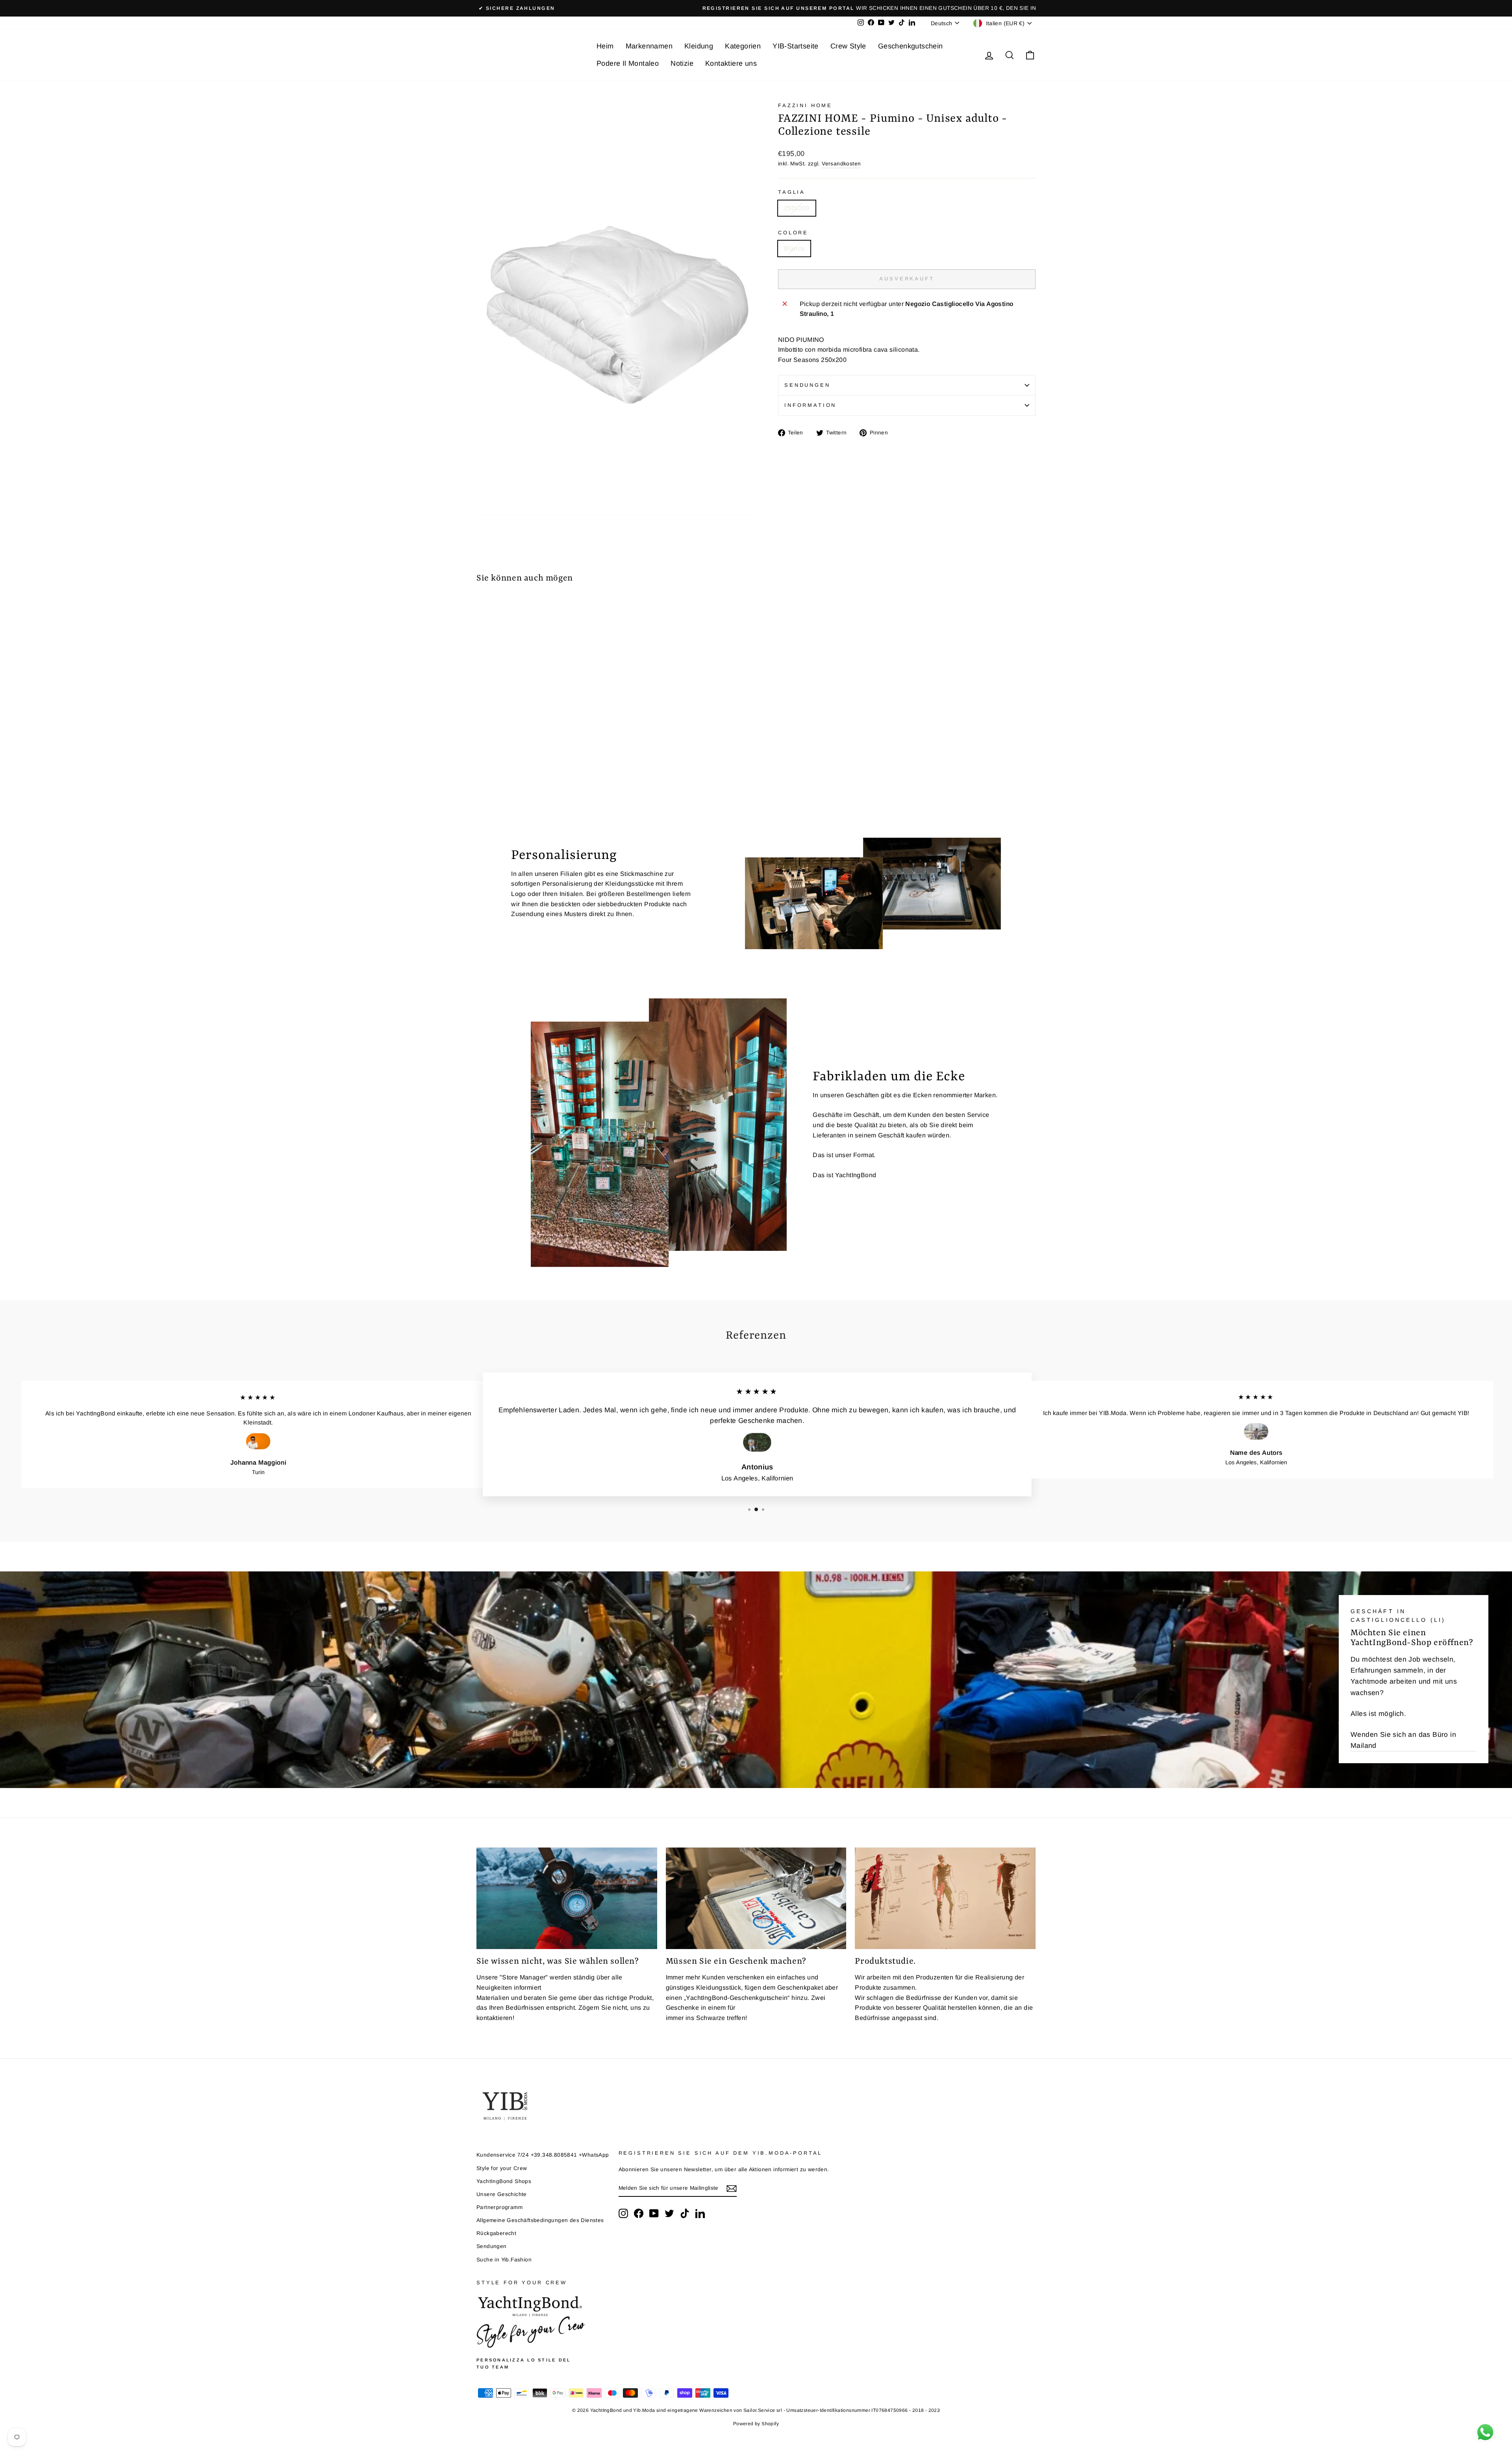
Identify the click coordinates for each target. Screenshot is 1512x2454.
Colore (793, 233)
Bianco (794, 248)
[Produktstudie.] (945, 1898)
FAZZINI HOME (805, 105)
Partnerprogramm (499, 2207)
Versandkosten (841, 164)
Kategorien (743, 46)
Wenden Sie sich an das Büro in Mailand (1403, 1740)
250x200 (797, 208)
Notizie (682, 63)
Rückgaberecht (496, 2233)
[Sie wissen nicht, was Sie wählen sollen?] (567, 1898)
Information (810, 405)
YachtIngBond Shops (504, 2181)
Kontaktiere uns (731, 63)
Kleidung (699, 46)
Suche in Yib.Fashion (504, 2260)
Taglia (792, 192)
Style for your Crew (502, 2168)
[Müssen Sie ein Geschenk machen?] (756, 1898)
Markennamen (649, 46)
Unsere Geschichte (502, 2194)
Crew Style (848, 46)
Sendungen (807, 385)
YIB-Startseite (796, 46)
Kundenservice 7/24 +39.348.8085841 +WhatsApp (543, 2155)
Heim (605, 46)
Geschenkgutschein (911, 46)
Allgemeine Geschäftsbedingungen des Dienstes (540, 2220)
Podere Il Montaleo (628, 63)
